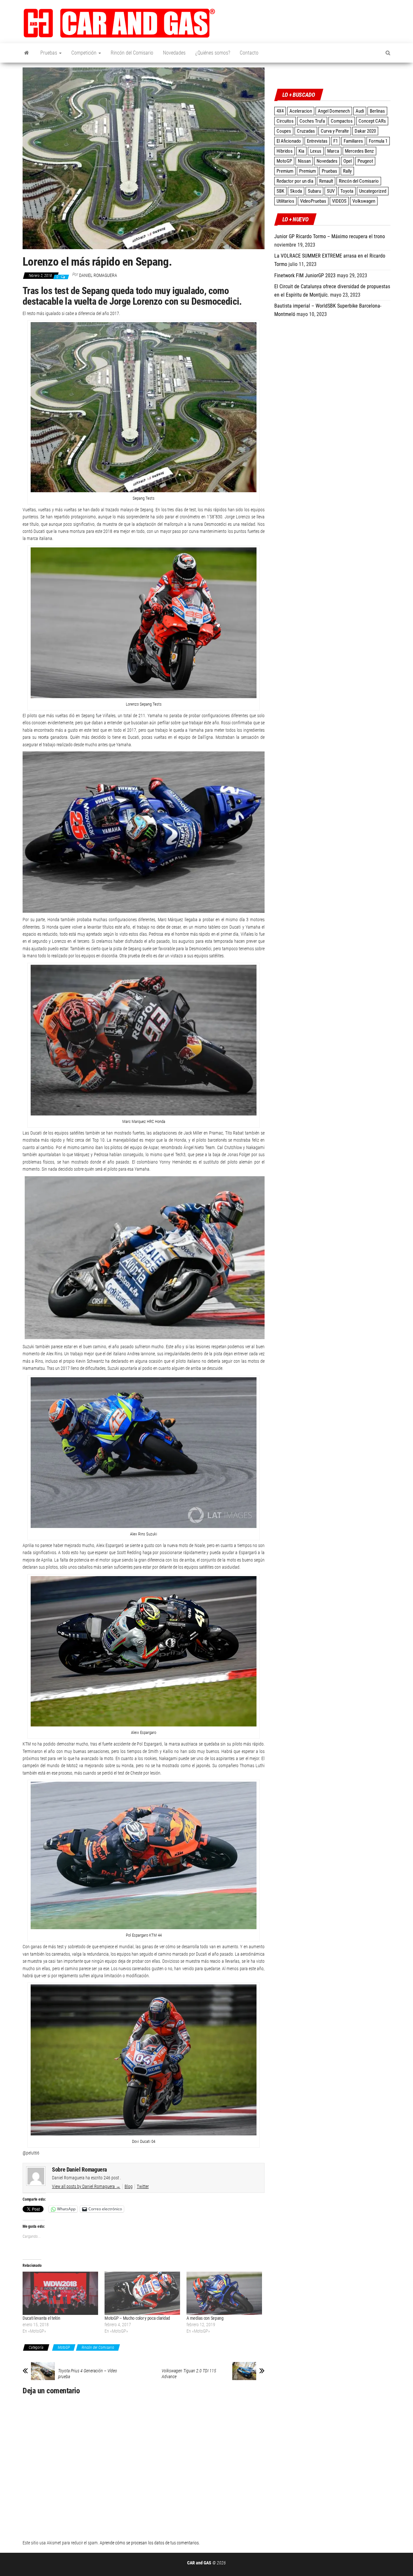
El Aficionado (289, 141)
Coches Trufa (312, 121)
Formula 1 (378, 141)
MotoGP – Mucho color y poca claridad (137, 2318)
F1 (336, 141)
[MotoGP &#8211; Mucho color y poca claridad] (142, 2293)
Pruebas (49, 53)
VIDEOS (339, 201)
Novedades (174, 53)
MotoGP (64, 2347)
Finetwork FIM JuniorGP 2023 (305, 275)
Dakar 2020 (365, 131)
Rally (347, 171)
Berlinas (377, 111)
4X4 (280, 111)
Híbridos (285, 151)
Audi (360, 111)
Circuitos (285, 121)
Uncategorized (373, 191)
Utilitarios (285, 201)
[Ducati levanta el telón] (60, 2293)
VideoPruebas (313, 201)
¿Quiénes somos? (213, 53)
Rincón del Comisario (132, 53)
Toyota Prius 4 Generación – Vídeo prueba (88, 2374)
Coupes (284, 131)
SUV (331, 191)
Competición (85, 53)
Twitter (143, 2186)
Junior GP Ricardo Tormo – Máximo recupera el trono (330, 236)
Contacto (249, 53)
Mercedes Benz (359, 151)
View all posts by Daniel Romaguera (86, 2186)
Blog (129, 2186)
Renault (326, 181)
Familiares (353, 141)
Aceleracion (301, 111)
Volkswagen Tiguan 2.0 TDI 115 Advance (189, 2374)
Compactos (342, 121)
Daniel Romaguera (98, 275)
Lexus (316, 151)
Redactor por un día (295, 181)
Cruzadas (306, 131)
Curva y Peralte (335, 131)
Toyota (347, 191)
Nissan (304, 161)
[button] (119, 23)
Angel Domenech (334, 111)
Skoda (296, 191)
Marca (333, 151)
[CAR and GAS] (27, 53)
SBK (280, 191)
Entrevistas (317, 141)
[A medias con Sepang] (224, 2293)
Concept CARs (372, 121)
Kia (301, 151)
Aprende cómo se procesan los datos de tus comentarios (149, 2543)
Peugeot (365, 161)
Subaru (314, 191)
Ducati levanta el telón (41, 2318)
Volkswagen (364, 201)
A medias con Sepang (205, 2318)
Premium (285, 171)
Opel (348, 161)
